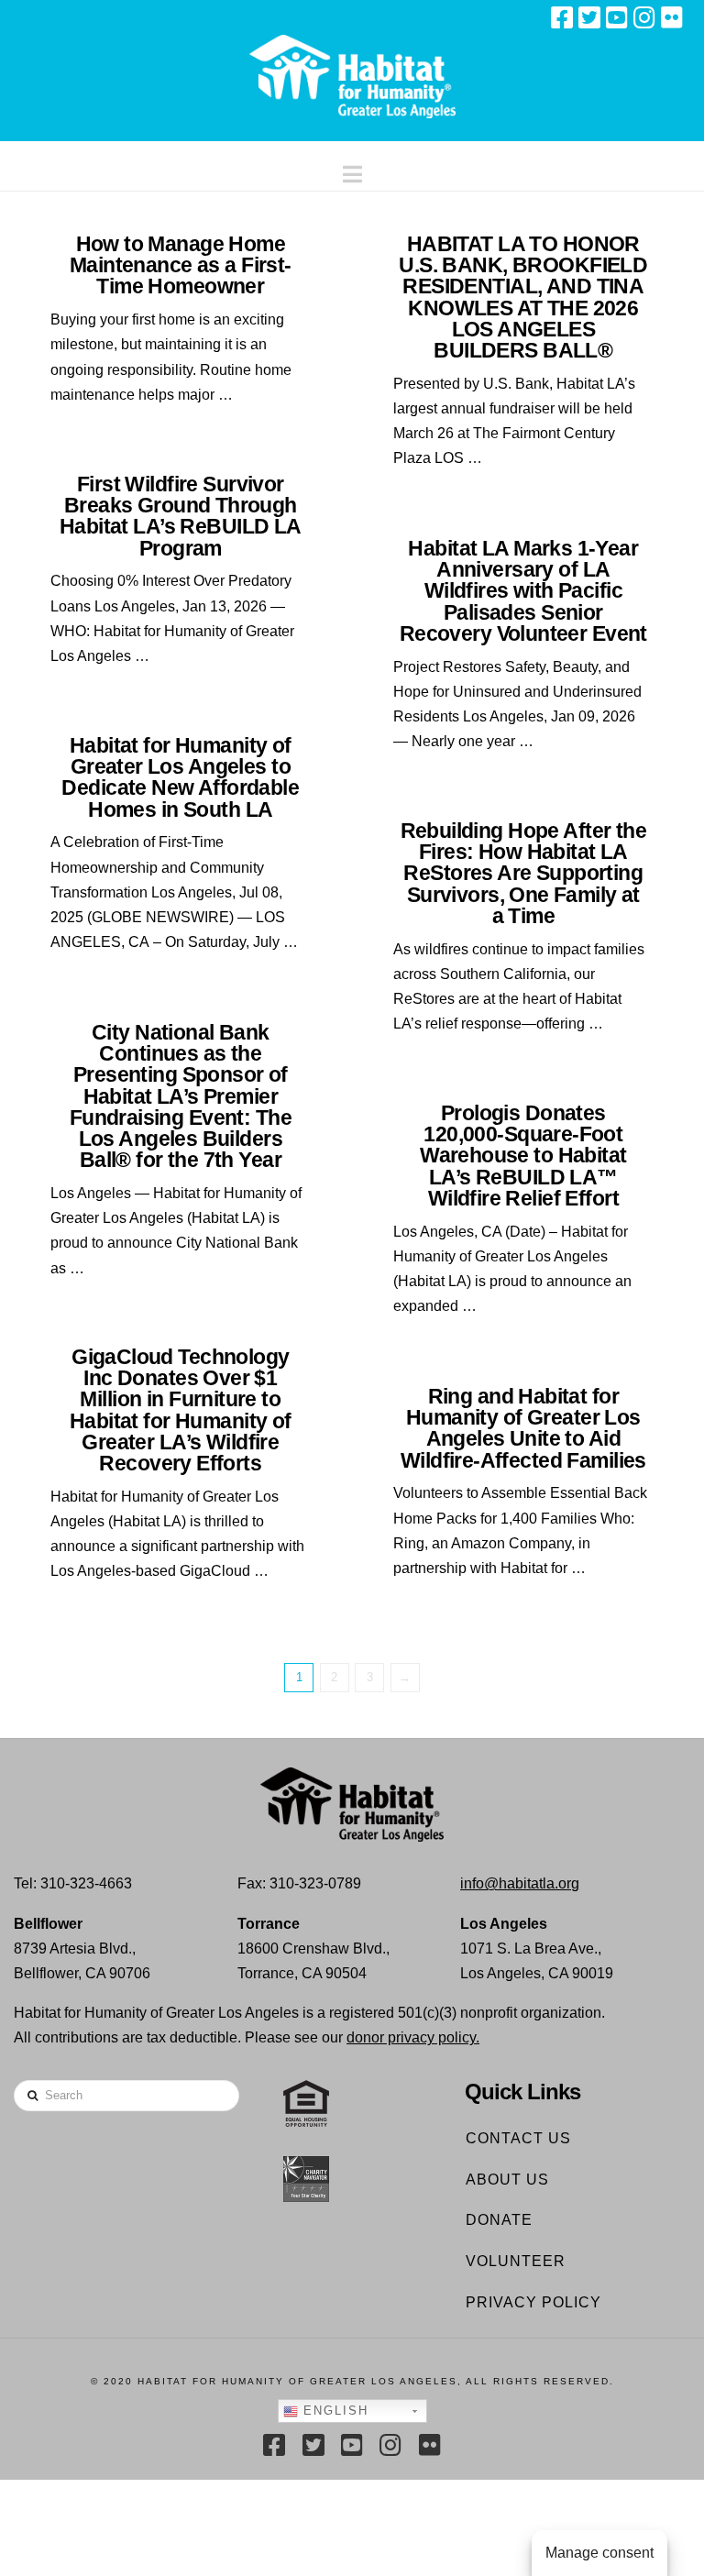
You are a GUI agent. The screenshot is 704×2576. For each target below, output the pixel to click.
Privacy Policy (533, 2302)
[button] (352, 170)
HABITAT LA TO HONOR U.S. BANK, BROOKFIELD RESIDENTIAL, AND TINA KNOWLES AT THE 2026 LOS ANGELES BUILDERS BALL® (523, 297)
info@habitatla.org (520, 1883)
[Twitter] (589, 17)
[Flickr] (672, 17)
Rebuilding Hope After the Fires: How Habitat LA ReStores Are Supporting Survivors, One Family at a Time (524, 873)
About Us (507, 2180)
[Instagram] (644, 17)
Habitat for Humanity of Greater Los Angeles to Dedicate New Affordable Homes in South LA (180, 777)
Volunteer (516, 2261)
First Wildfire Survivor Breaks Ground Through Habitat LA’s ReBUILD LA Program (181, 516)
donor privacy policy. (413, 2037)
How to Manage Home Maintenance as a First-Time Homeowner (181, 265)
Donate (499, 2220)
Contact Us (518, 2138)
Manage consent (599, 2553)
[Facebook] (562, 17)
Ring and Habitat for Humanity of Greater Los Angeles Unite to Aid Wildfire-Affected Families (523, 1428)
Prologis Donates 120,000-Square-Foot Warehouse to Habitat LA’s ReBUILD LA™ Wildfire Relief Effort (523, 1156)
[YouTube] (617, 17)
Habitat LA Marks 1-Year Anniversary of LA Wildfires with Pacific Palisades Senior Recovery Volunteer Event (523, 591)
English (333, 2411)
